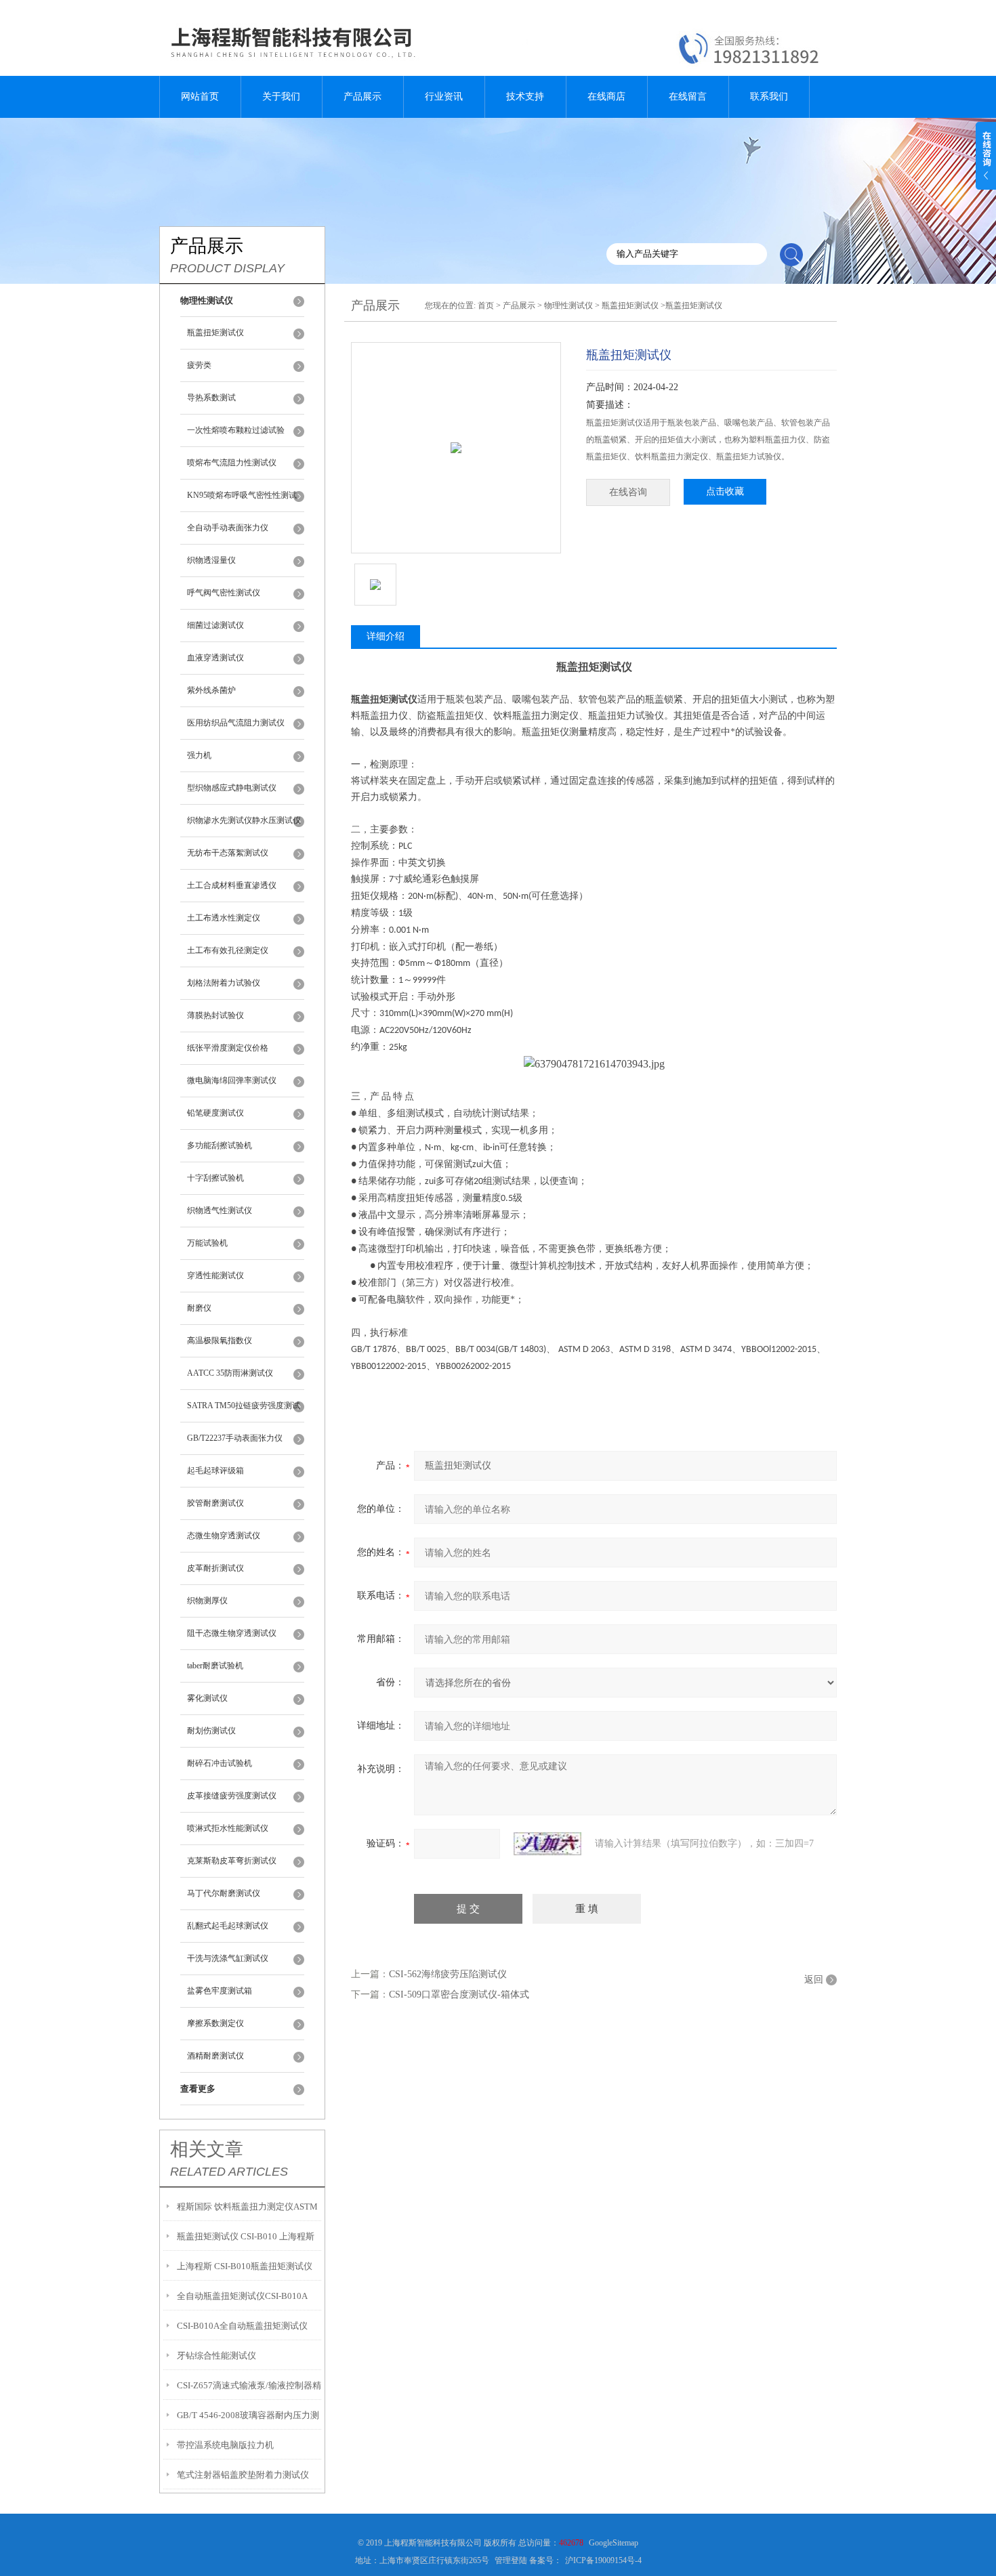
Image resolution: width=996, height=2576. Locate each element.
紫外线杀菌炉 (211, 690)
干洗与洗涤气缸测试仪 (228, 1958)
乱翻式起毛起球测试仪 (228, 1926)
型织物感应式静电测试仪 (232, 788)
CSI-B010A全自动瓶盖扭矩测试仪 (242, 2326)
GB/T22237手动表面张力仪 (235, 1438)
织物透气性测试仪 (220, 1210)
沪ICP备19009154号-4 (603, 2560)
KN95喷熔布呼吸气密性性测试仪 (242, 501)
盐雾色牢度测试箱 (220, 1991)
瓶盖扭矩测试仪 (215, 333)
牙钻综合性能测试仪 (216, 2356)
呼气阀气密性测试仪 (224, 593)
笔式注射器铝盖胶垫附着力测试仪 (243, 2475)
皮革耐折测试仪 (215, 1568)
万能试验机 (207, 1243)
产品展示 (362, 97)
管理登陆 (511, 2560)
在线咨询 (628, 492)
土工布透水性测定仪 (224, 918)
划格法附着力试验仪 (224, 983)
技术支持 (525, 97)
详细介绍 (386, 636)
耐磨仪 (199, 1308)
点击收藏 (725, 491)
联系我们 (769, 97)
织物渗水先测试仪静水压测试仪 (244, 820)
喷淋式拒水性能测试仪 (228, 1828)
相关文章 (207, 2149)
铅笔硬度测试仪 (215, 1113)
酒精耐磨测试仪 (215, 2056)
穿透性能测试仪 (215, 1275)
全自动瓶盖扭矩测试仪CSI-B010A (242, 2296)
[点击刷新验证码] (547, 1844)
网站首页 (200, 97)
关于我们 (281, 97)
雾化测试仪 (207, 1698)
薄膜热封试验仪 (215, 1015)
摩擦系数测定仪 (215, 2023)
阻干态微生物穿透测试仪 (232, 1633)
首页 (486, 305)
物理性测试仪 (568, 305)
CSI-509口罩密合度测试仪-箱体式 (459, 1994)
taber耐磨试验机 (215, 1666)
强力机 (199, 755)
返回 (814, 1980)
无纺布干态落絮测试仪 (228, 853)
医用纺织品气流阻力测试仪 (236, 723)
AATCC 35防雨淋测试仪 (230, 1373)
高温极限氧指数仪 (220, 1340)
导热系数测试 (211, 398)
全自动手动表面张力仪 (228, 528)
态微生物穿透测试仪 (224, 1536)
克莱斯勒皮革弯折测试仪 (232, 1861)
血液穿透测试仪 (215, 658)
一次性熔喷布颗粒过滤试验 (236, 430)
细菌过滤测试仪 (215, 625)
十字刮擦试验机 (215, 1178)
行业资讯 (444, 97)
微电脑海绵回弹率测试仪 (232, 1080)
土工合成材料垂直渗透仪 (232, 885)
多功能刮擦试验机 (220, 1145)
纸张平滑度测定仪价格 (228, 1048)
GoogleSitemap (614, 2543)
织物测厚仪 (207, 1601)
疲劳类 (199, 365)
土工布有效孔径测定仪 (228, 950)
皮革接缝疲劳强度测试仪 (232, 1796)
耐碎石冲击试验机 (220, 1763)
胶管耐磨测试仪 (215, 1503)
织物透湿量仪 (211, 560)
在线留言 (688, 97)
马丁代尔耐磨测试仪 (224, 1893)
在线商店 (606, 97)
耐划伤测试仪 (211, 1731)
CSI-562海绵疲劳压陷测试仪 (448, 1974)
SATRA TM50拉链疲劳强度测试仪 (244, 1412)
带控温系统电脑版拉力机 (225, 2445)
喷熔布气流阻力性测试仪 (232, 463)
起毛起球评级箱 (215, 1471)
